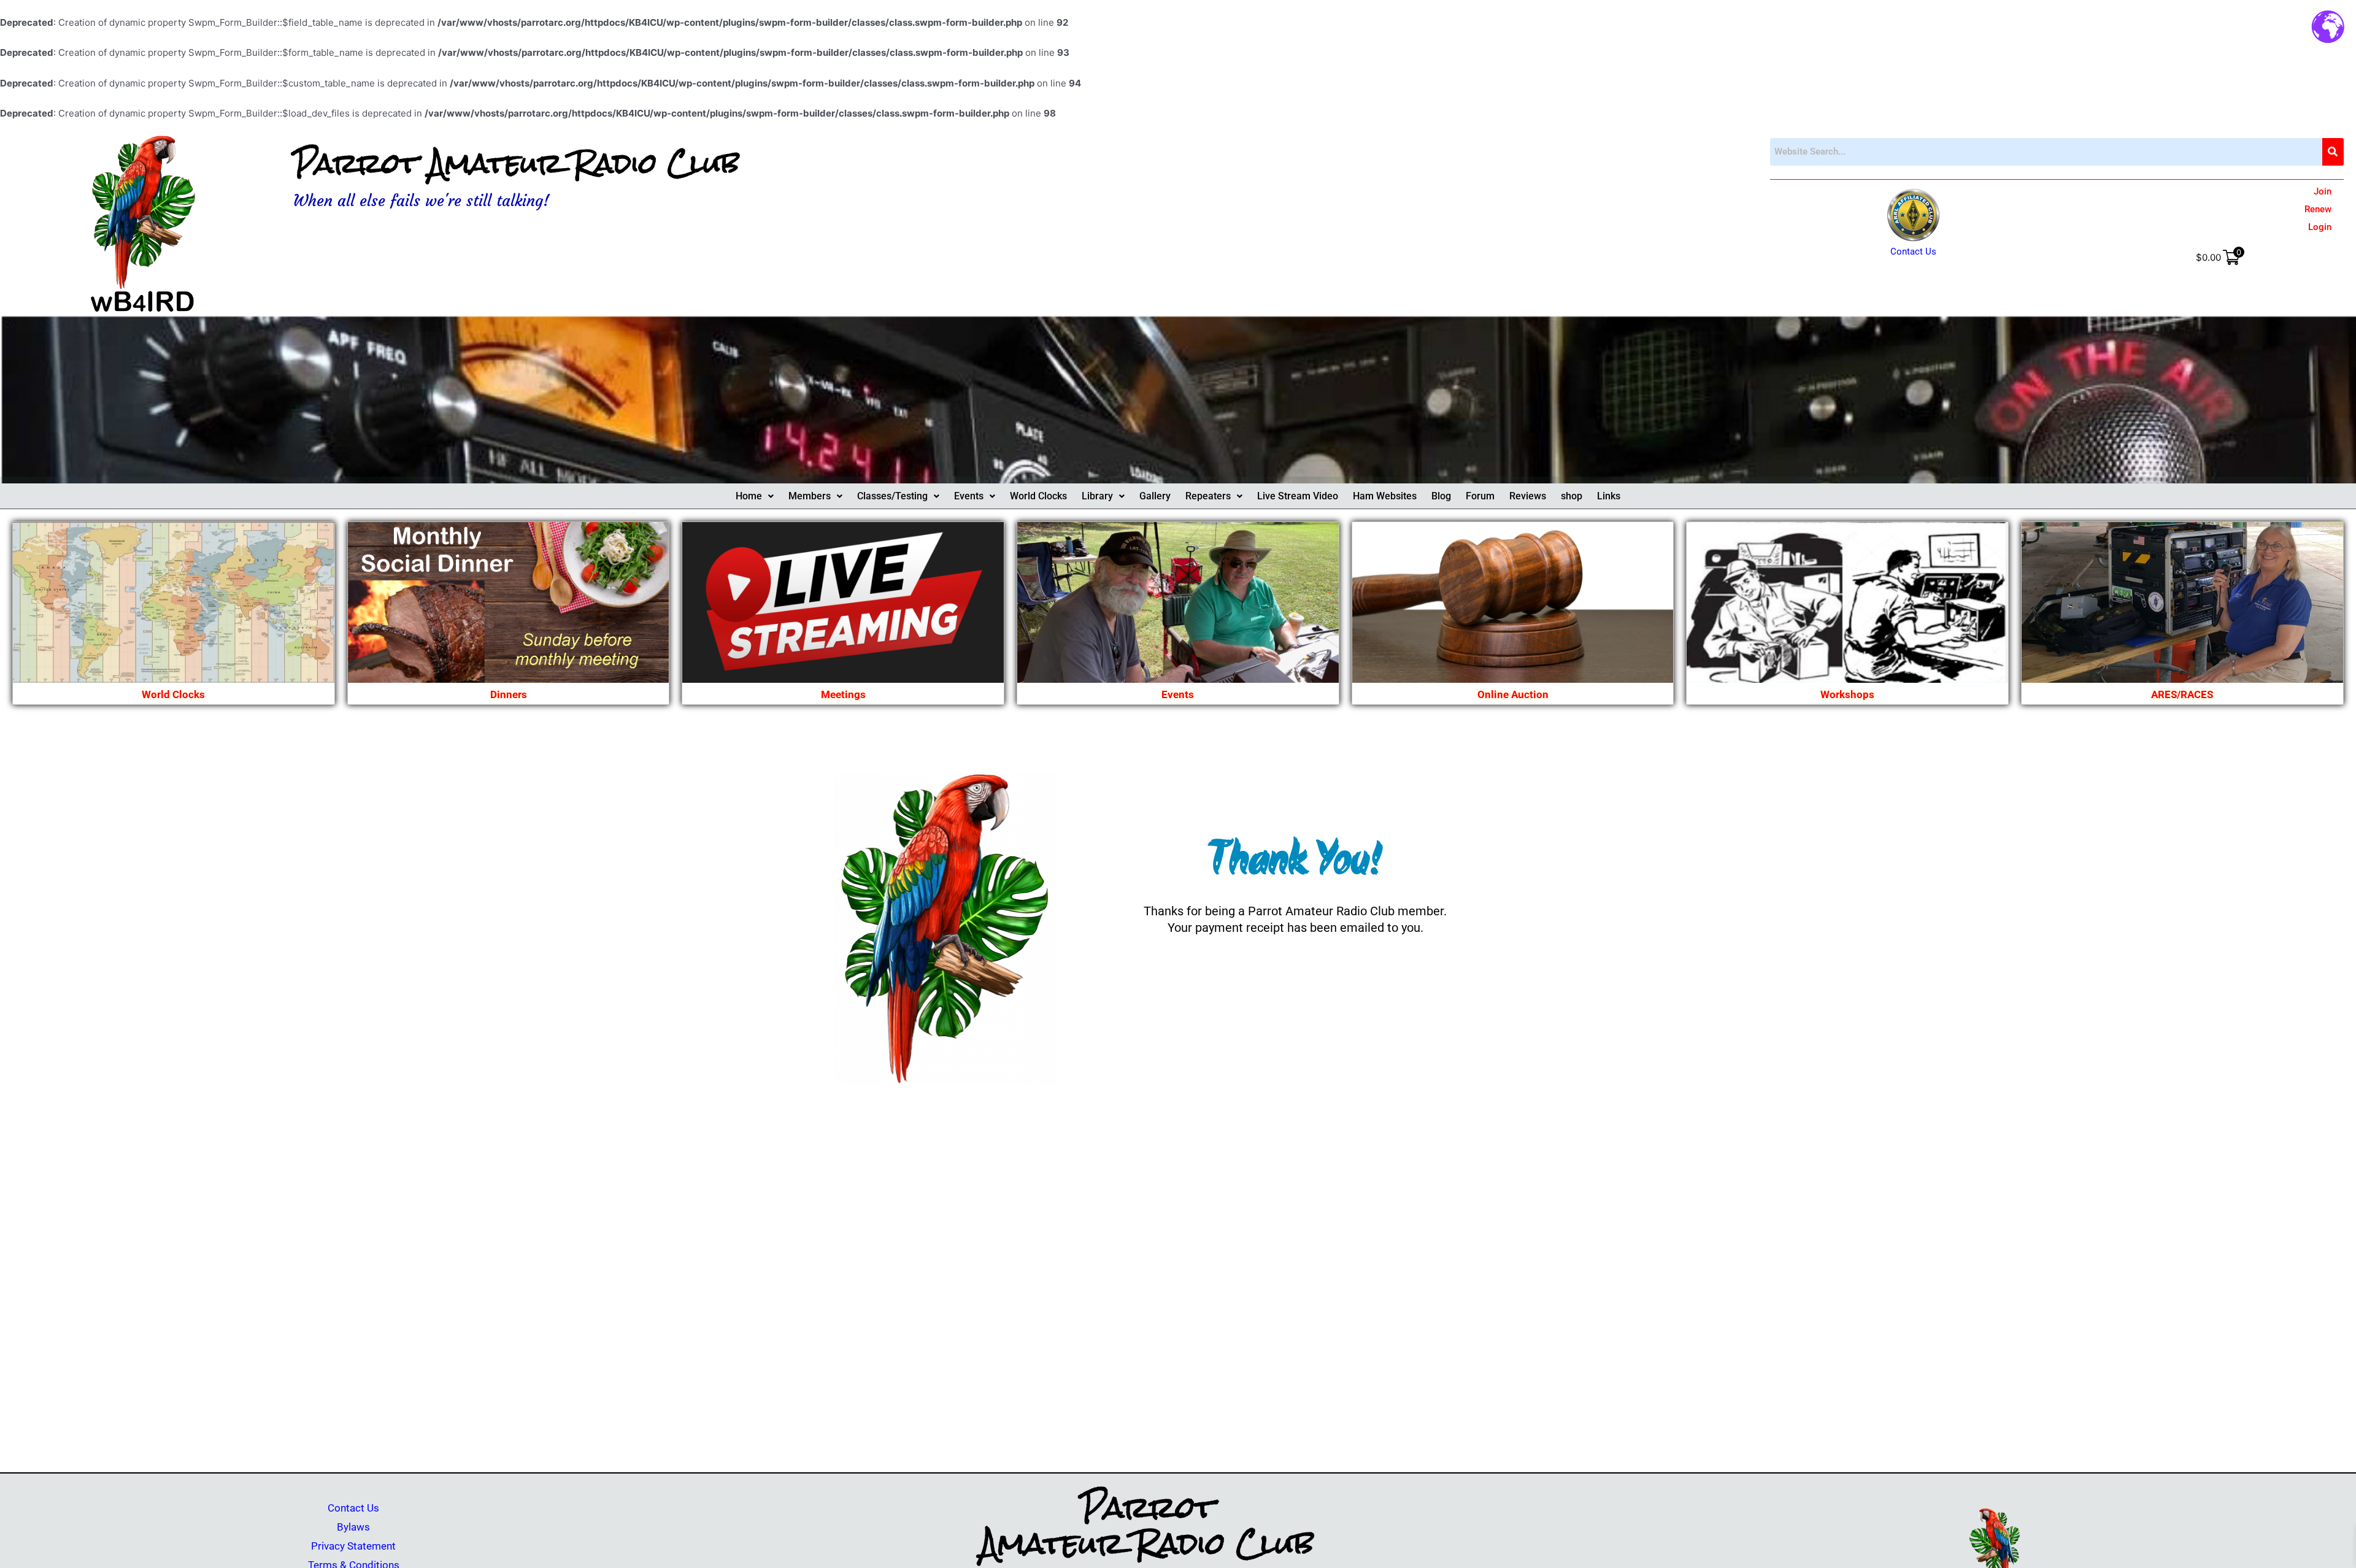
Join (2323, 191)
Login (2320, 227)
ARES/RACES (2182, 694)
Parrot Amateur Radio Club (516, 163)
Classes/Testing (892, 496)
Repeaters (1208, 496)
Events (969, 496)
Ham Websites (1385, 496)
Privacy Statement (353, 1546)
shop (1572, 496)
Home (749, 496)
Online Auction (1513, 694)
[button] (755, 496)
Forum (1480, 496)
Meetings (843, 694)
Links (1609, 496)
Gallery (1155, 496)
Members (810, 496)
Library (1097, 496)
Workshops (1847, 694)
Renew (2318, 209)
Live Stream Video (1298, 496)
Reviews (1528, 496)
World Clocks (1038, 496)
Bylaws (353, 1527)
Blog (1441, 496)
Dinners (509, 694)
